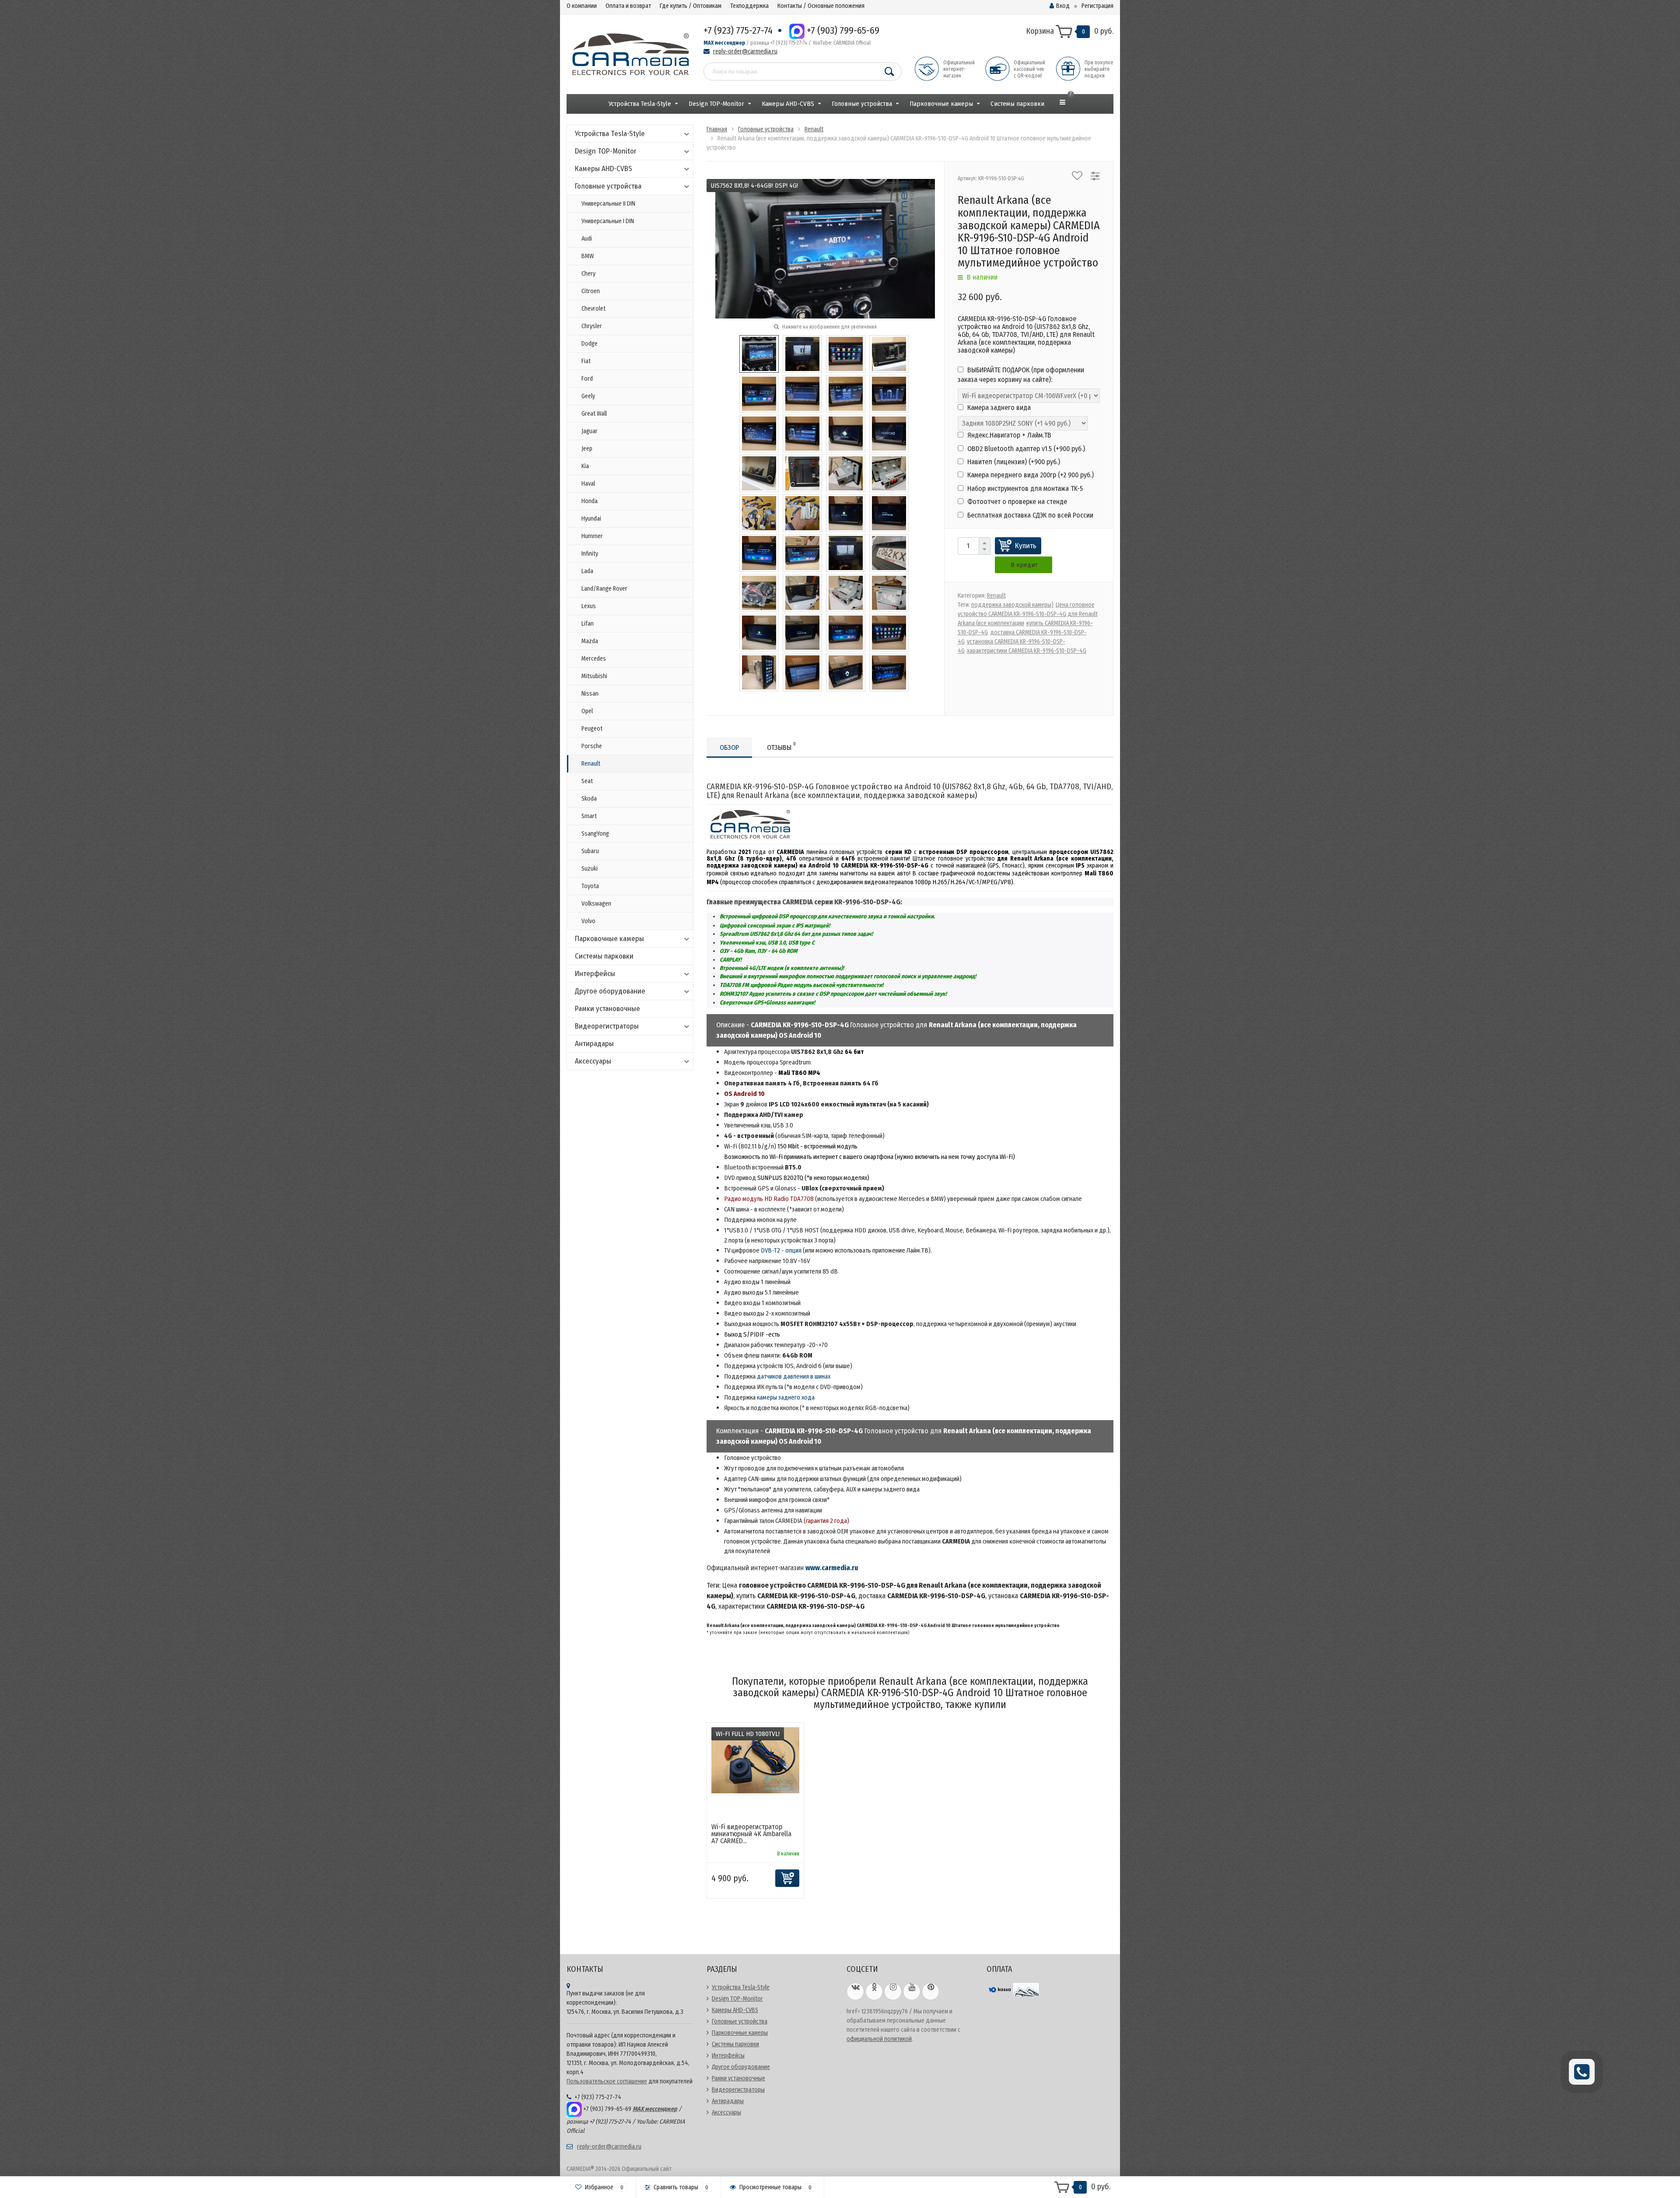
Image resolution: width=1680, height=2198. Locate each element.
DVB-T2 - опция (781, 1250)
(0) (753, 1854)
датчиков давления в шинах (794, 1376)
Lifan (588, 624)
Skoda (589, 799)
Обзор (729, 747)
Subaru (590, 851)
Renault (591, 764)
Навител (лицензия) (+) (1013, 462)
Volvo (588, 921)
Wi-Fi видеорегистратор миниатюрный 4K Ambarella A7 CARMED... (751, 1834)
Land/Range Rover (604, 589)
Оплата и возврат (628, 6)
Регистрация (1097, 6)
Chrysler (592, 326)
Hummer (592, 536)
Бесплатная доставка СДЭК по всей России (1029, 515)
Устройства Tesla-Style (640, 104)
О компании (582, 6)
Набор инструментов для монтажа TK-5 (1024, 488)
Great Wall (594, 414)
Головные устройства (862, 104)
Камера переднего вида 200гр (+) (1030, 475)
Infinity (590, 554)
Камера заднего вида (998, 408)
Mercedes (594, 659)
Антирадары (594, 1044)
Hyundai (591, 519)
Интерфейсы (595, 974)
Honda (590, 501)
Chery (588, 274)
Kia (585, 466)
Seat (587, 781)
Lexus (589, 606)
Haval (588, 484)
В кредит (1024, 565)
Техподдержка (749, 6)
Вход (1063, 6)
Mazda (590, 641)
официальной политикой (879, 2039)
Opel (587, 711)
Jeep (587, 449)
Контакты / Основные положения (821, 6)
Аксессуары (593, 1061)
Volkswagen (596, 904)
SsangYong (595, 834)
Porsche (592, 746)
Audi (587, 239)
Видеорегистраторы (607, 1026)
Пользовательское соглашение (607, 2081)
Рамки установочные (607, 1009)
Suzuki (590, 869)
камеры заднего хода (786, 1397)
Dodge (590, 344)
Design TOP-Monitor (716, 104)
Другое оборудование (610, 991)
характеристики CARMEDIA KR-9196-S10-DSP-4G (1027, 651)
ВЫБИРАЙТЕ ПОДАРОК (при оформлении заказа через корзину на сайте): (1021, 375)
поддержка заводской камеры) (1012, 605)
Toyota (590, 886)
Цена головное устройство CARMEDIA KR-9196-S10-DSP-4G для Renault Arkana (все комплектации (1028, 614)
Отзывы (781, 746)
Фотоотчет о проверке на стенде (1016, 502)
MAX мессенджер (724, 43)
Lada (587, 571)
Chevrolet (593, 309)
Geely (588, 396)
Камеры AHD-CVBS (788, 104)
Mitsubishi (594, 676)
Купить (1026, 546)
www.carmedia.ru (832, 1568)
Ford (587, 379)
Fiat (586, 361)
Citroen (591, 291)
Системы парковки (1017, 104)
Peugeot (592, 729)
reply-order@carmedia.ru (745, 51)
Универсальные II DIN (608, 204)
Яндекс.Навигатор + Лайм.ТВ (1008, 435)
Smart (589, 816)
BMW (588, 256)
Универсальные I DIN (608, 221)
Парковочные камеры (941, 104)
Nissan (590, 694)
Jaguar (590, 431)
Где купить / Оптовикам (691, 6)
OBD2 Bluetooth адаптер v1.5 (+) (1025, 449)
